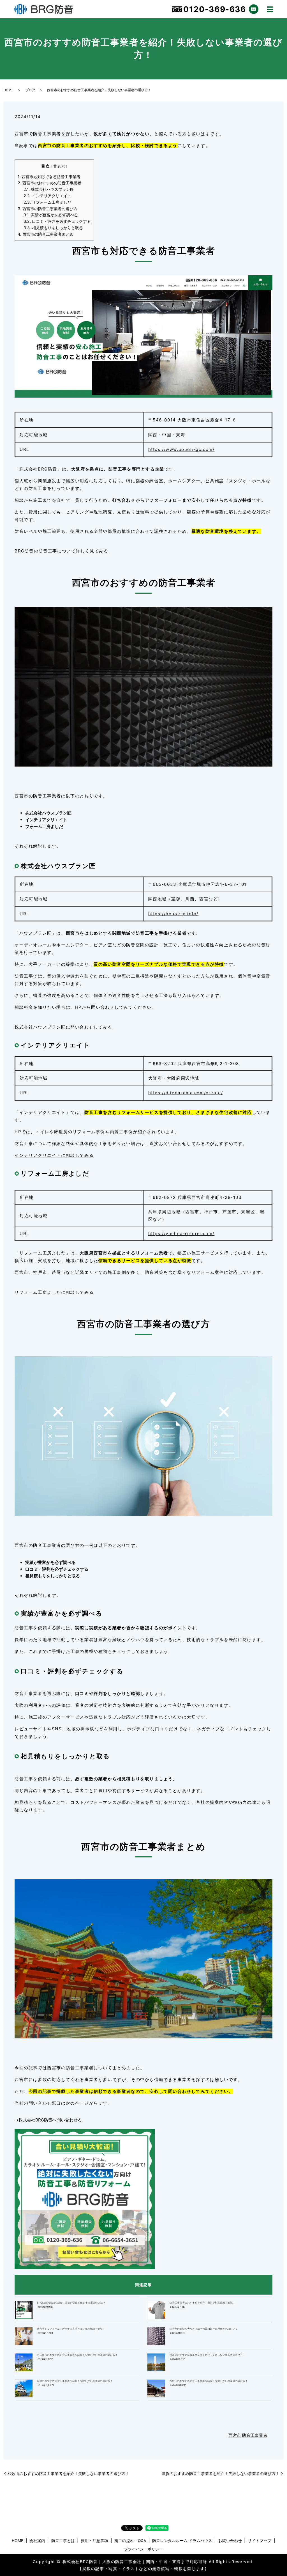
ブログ (30, 90)
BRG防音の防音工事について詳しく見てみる (62, 551)
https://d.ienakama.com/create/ (186, 1093)
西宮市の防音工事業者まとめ (46, 234)
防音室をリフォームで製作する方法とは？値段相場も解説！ (71, 2329)
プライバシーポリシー (143, 2549)
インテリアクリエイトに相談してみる (54, 1155)
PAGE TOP (275, 2494)
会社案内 (37, 2541)
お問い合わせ (230, 2541)
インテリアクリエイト (47, 196)
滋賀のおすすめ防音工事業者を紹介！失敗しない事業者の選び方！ (75, 2381)
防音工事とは (63, 2541)
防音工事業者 (255, 2435)
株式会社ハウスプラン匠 (49, 189)
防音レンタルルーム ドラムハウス (182, 2541)
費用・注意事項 (94, 2541)
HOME (8, 90)
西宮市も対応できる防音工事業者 (49, 177)
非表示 (59, 166)
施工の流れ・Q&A (130, 2541)
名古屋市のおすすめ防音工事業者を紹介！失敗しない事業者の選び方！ (77, 2355)
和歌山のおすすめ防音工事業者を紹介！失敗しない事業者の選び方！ (209, 2381)
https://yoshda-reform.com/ (181, 1234)
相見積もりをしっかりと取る (53, 228)
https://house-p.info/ (173, 914)
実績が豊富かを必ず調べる (51, 215)
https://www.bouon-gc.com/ (181, 449)
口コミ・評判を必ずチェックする (57, 221)
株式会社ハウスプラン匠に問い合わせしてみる (63, 1027)
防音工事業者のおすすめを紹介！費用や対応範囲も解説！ (202, 2303)
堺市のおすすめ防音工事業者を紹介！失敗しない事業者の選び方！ (207, 2355)
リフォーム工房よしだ (47, 202)
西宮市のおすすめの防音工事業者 (49, 183)
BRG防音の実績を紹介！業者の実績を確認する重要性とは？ (71, 2303)
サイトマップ (260, 2541)
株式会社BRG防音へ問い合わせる (50, 2120)
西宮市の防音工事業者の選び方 (48, 209)
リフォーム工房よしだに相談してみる (54, 1292)
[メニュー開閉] (270, 9)
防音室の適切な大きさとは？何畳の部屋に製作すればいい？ (204, 2329)
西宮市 (235, 2435)
